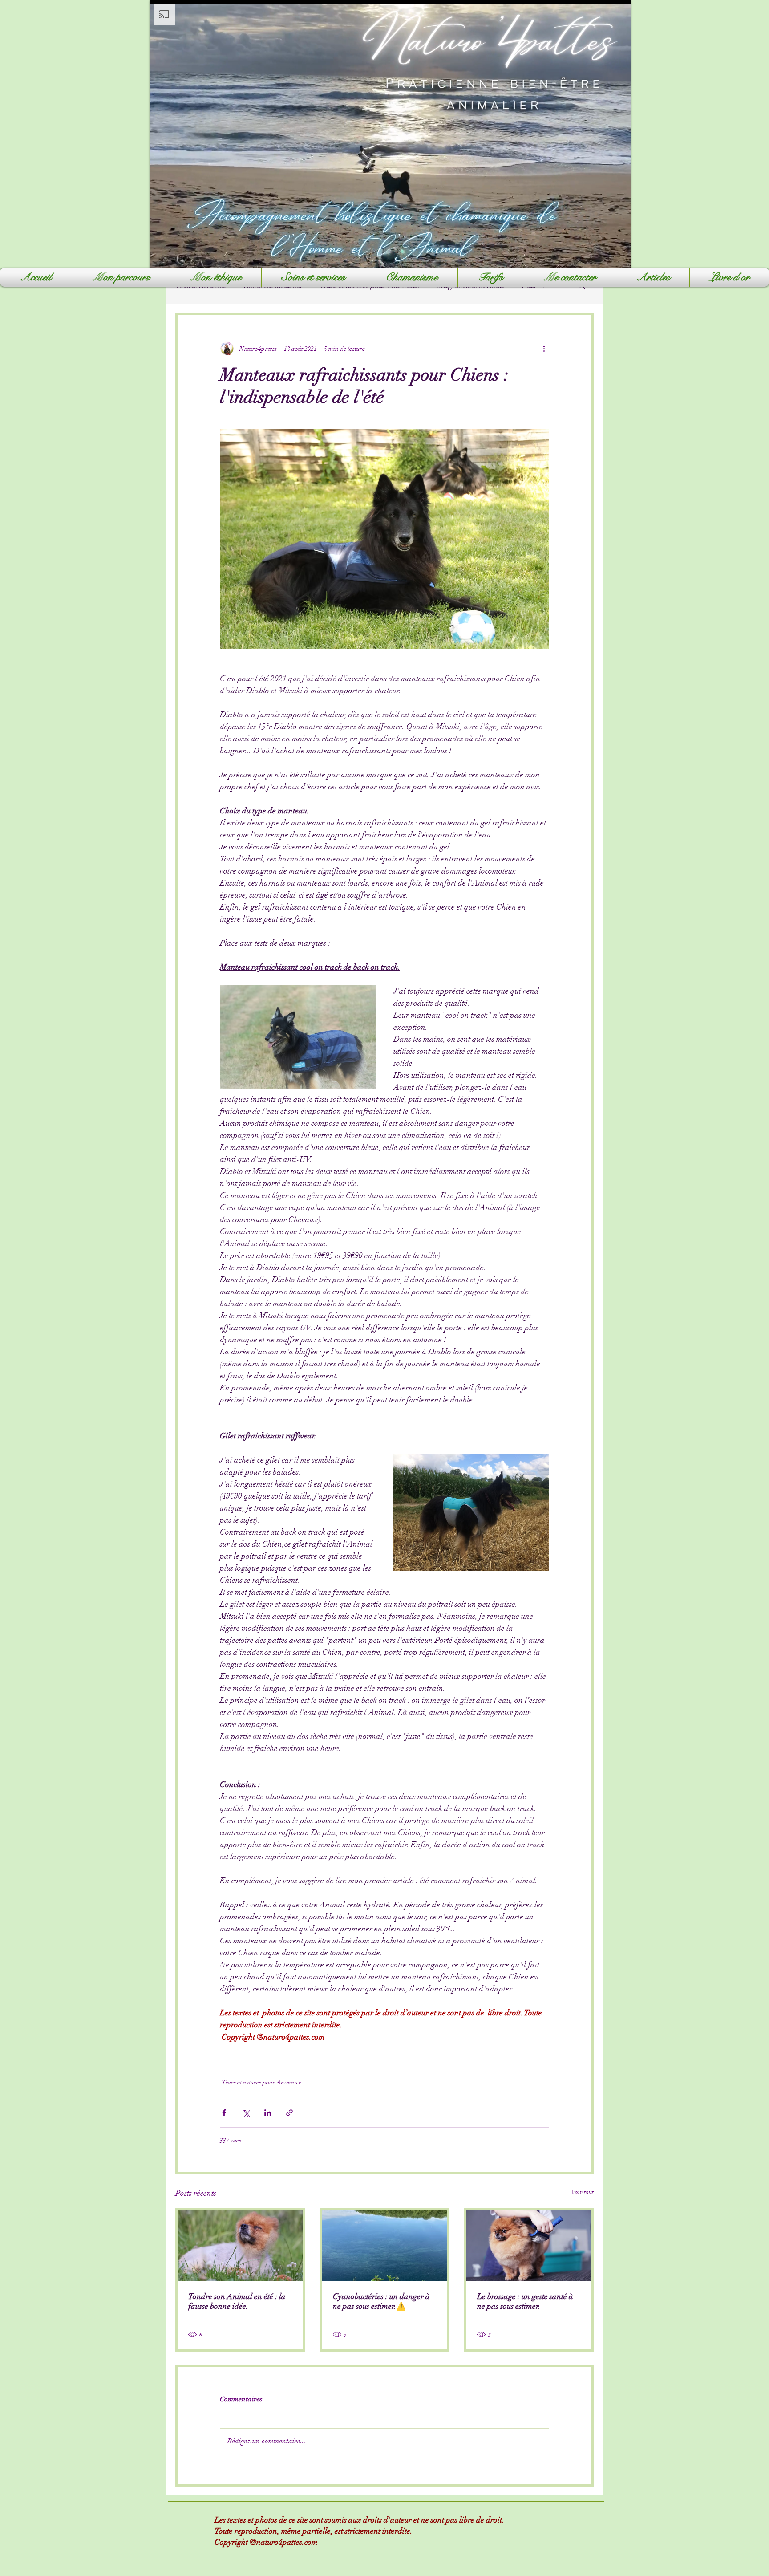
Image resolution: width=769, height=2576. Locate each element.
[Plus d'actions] (544, 349)
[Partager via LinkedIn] (268, 2113)
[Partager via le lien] (289, 2113)
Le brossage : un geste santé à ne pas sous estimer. (525, 2301)
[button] (313, 277)
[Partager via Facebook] (224, 2113)
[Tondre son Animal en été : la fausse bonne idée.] (240, 2246)
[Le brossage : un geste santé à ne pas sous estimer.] (529, 2246)
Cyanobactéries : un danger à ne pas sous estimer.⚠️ (381, 2301)
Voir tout (583, 2192)
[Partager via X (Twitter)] (246, 2113)
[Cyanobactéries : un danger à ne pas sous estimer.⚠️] (385, 2246)
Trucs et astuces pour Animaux (261, 2082)
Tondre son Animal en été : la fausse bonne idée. (237, 2301)
